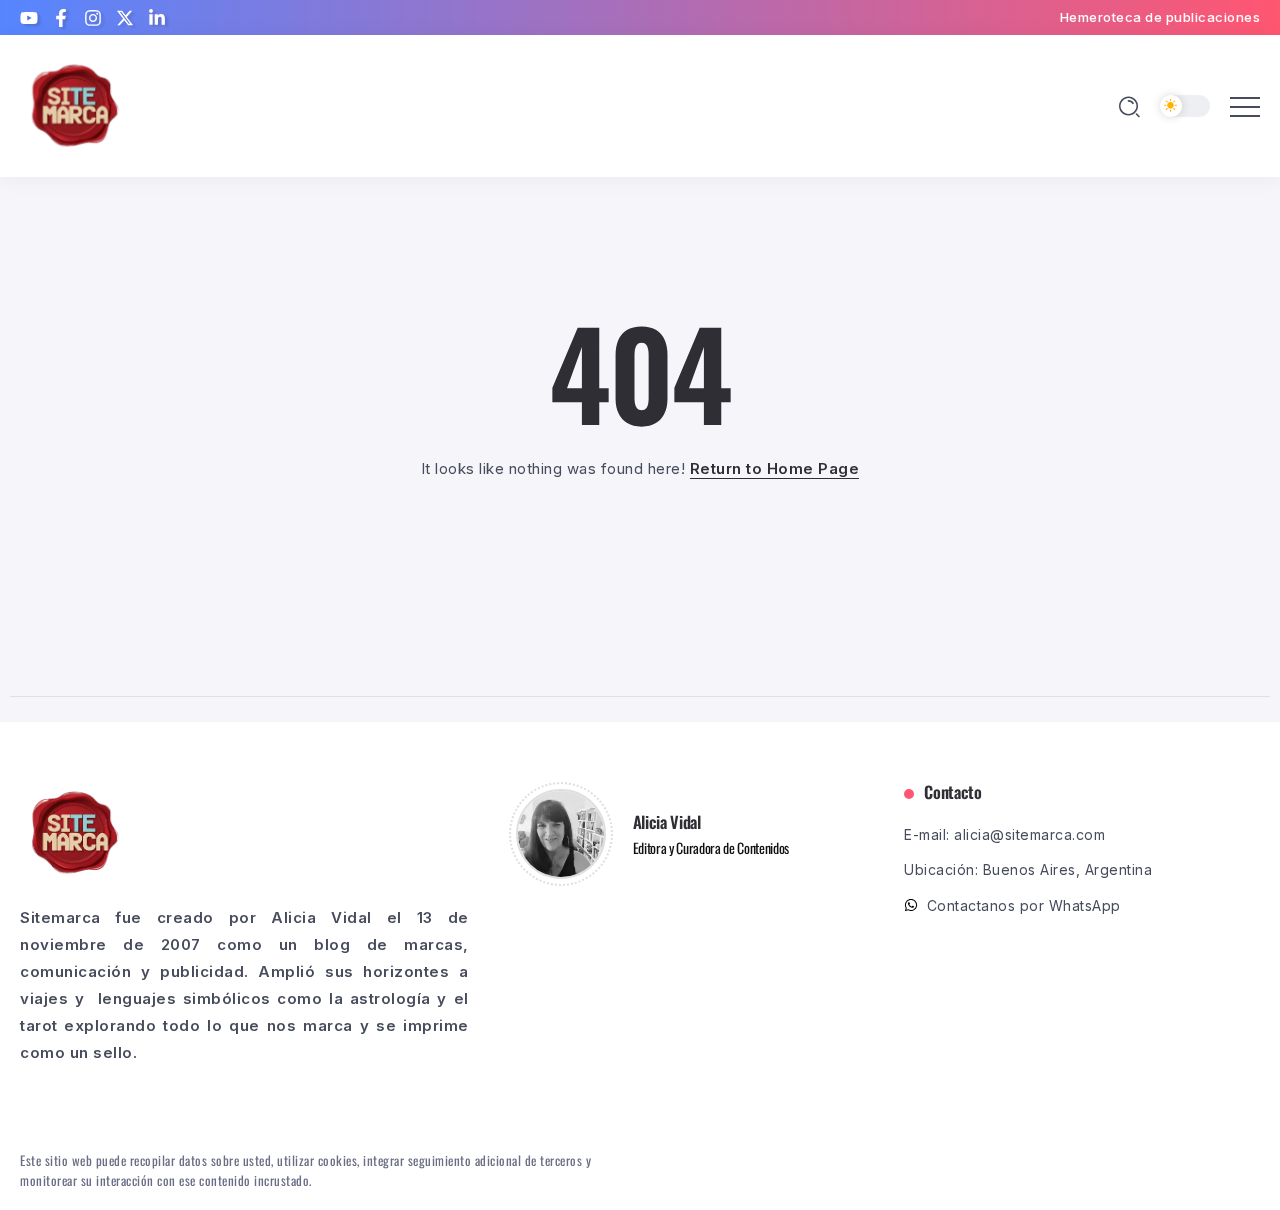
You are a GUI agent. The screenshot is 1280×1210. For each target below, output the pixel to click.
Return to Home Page (775, 468)
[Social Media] (29, 18)
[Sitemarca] (75, 104)
